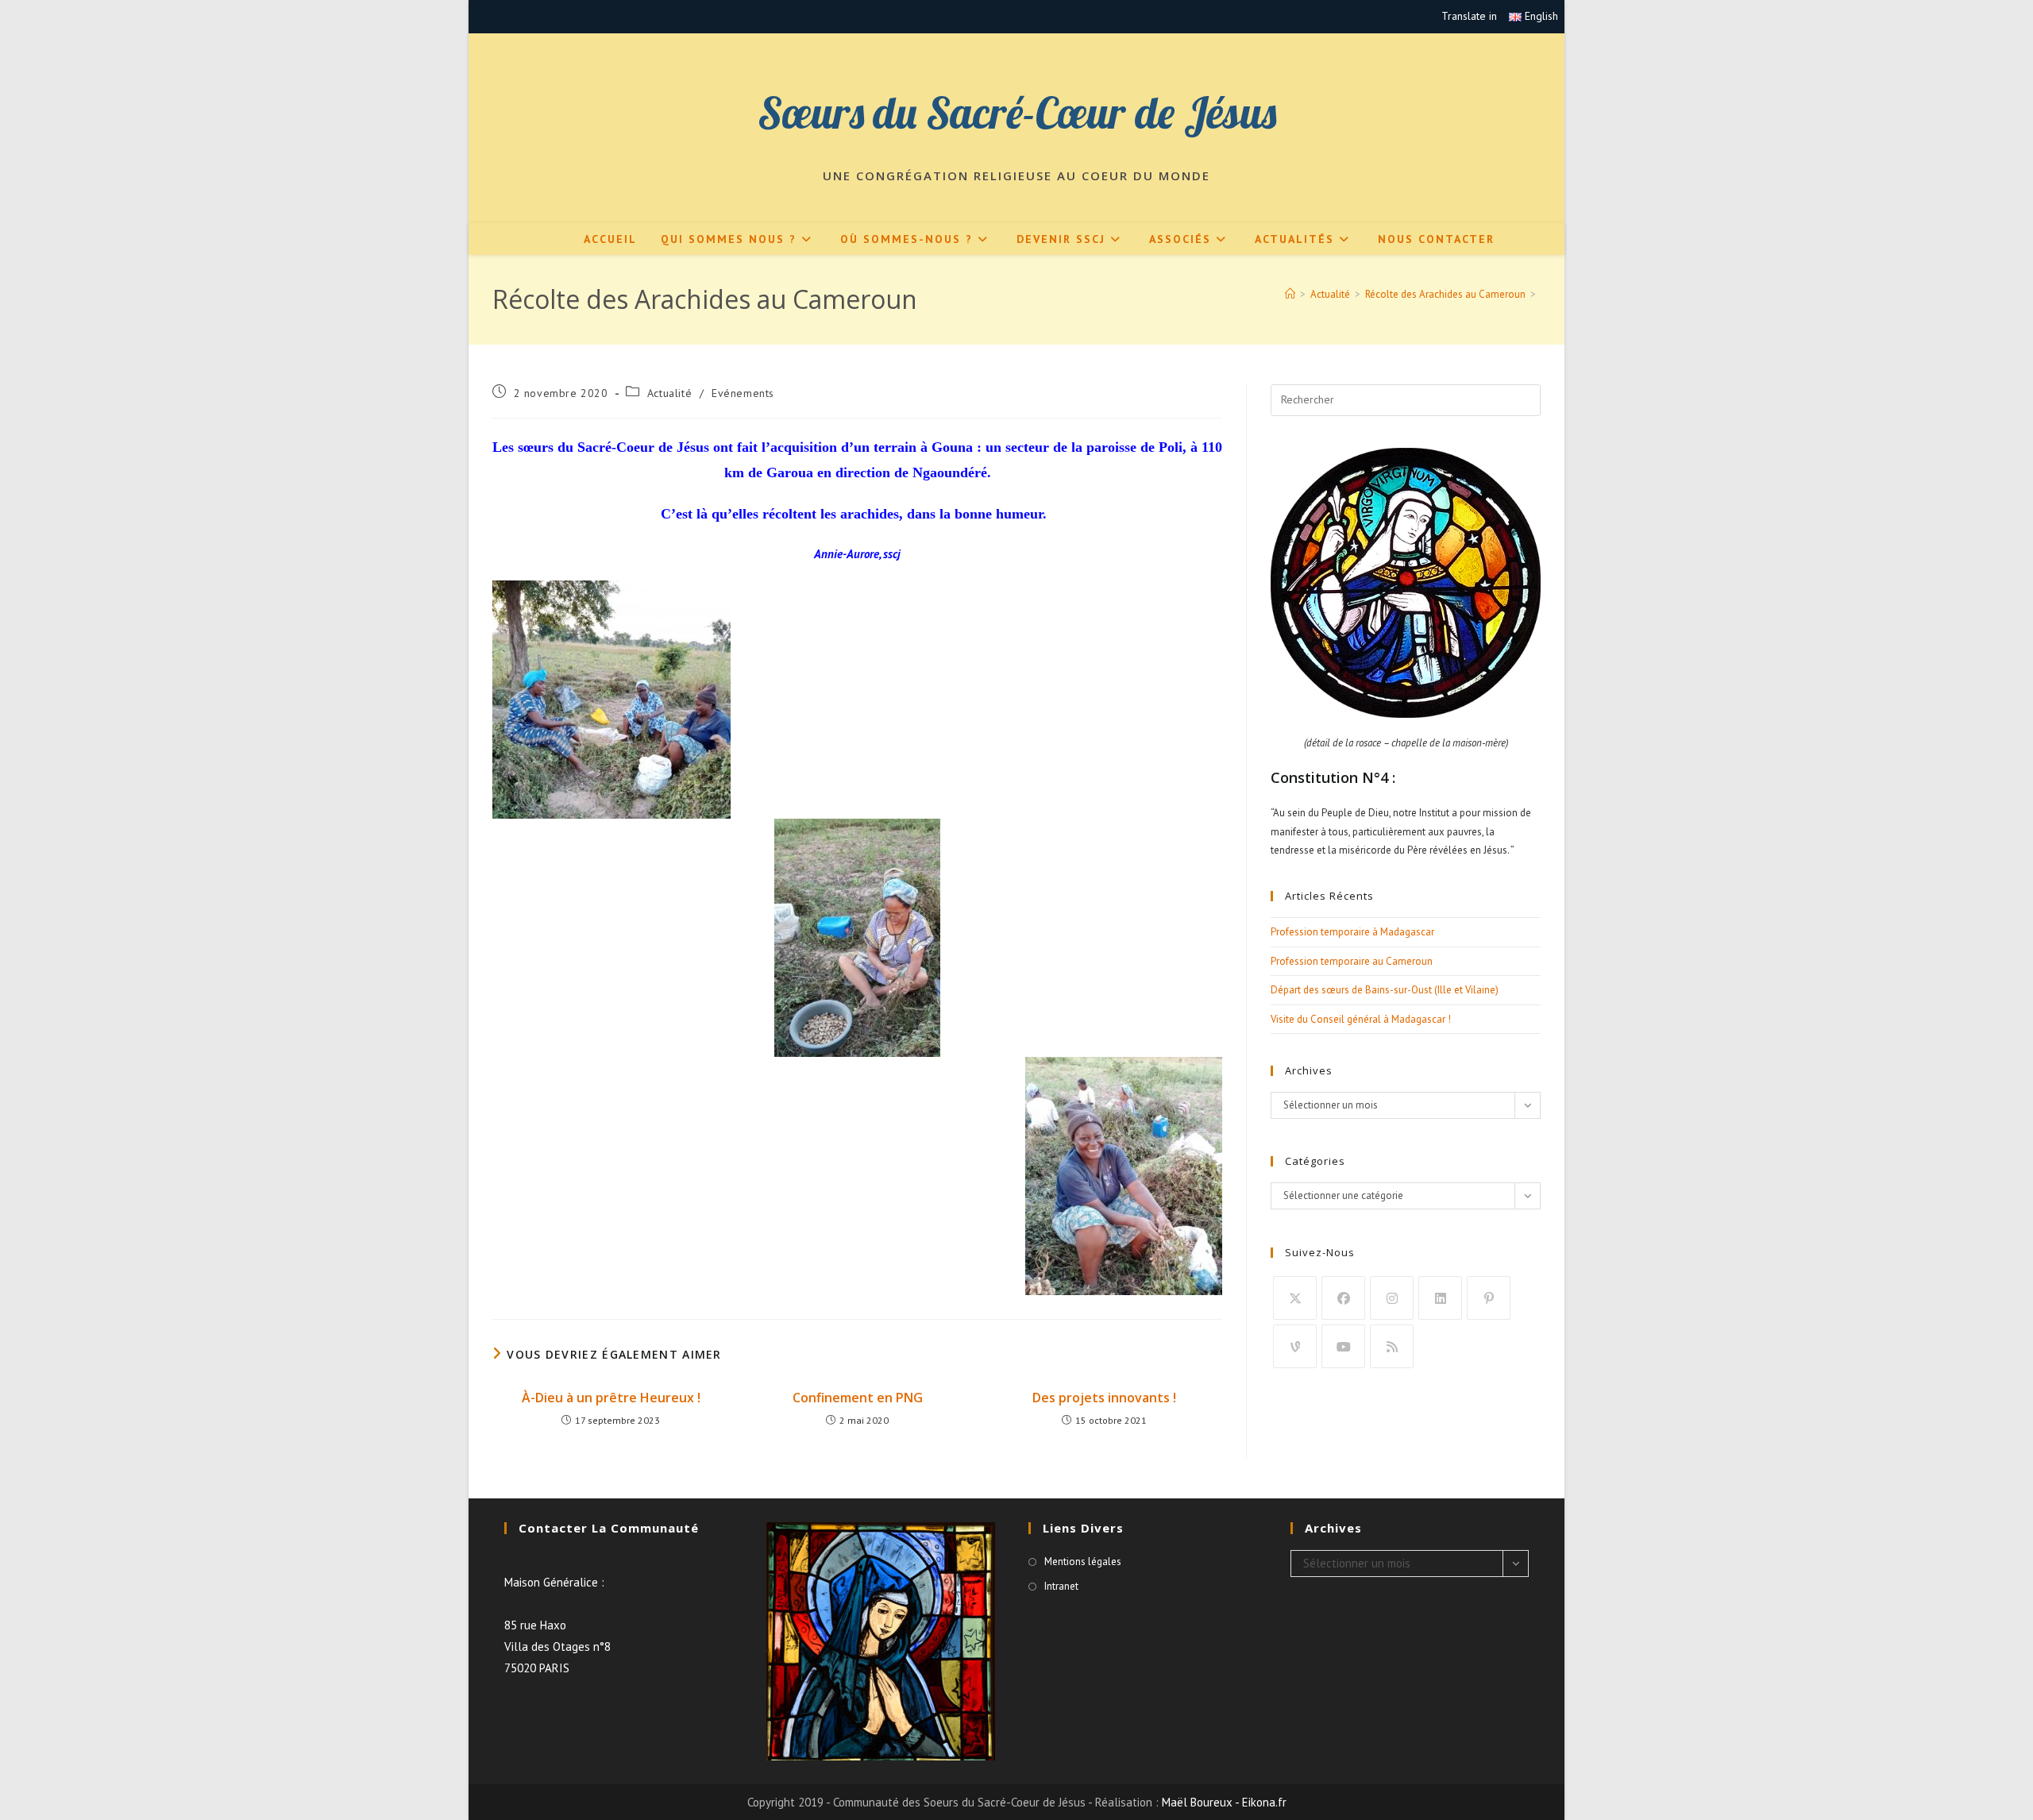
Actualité (669, 393)
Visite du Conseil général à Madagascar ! (1361, 1019)
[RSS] (1392, 1346)
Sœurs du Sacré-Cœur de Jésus (1017, 112)
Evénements (743, 393)
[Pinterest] (1489, 1298)
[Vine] (1295, 1346)
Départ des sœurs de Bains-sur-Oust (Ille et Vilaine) (1385, 990)
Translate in (1469, 16)
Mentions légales (1083, 1562)
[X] (1295, 1298)
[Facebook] (1343, 1298)
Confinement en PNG (858, 1398)
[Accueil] (1290, 294)
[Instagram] (1392, 1298)
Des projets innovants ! (1104, 1398)
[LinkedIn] (1440, 1298)
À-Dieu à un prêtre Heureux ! (611, 1398)
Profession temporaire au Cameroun (1352, 961)
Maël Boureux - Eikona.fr (1224, 1802)
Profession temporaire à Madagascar (1352, 932)
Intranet (1061, 1586)
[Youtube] (1343, 1346)
